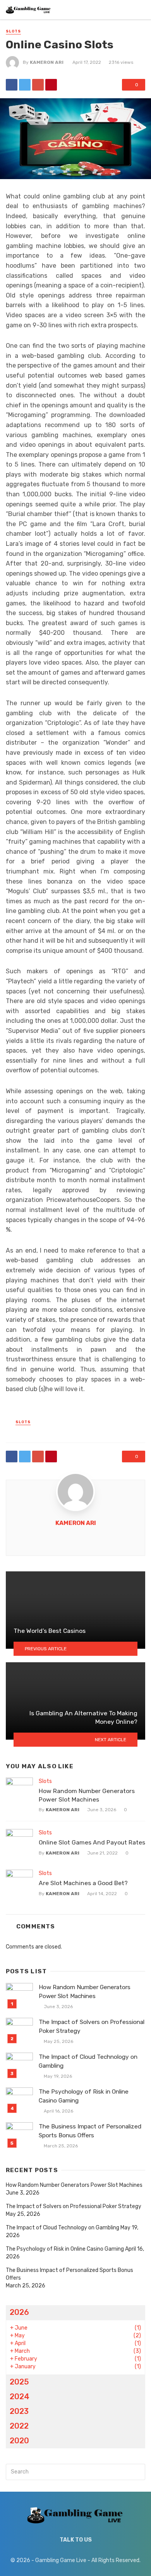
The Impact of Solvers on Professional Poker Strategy (92, 2026)
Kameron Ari (47, 62)
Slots (13, 31)
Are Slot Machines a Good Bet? (83, 1883)
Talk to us (76, 2540)
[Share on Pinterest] (51, 85)
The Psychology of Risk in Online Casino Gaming (84, 2096)
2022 (19, 2426)
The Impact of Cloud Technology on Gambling (88, 2061)
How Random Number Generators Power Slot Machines (87, 1795)
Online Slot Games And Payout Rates (92, 1842)
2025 (19, 2382)
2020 (19, 2441)
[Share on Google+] (38, 85)
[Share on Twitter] (25, 85)
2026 (19, 2312)
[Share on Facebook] (12, 85)
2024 (20, 2397)
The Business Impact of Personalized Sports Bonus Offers (90, 2131)
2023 (19, 2411)
